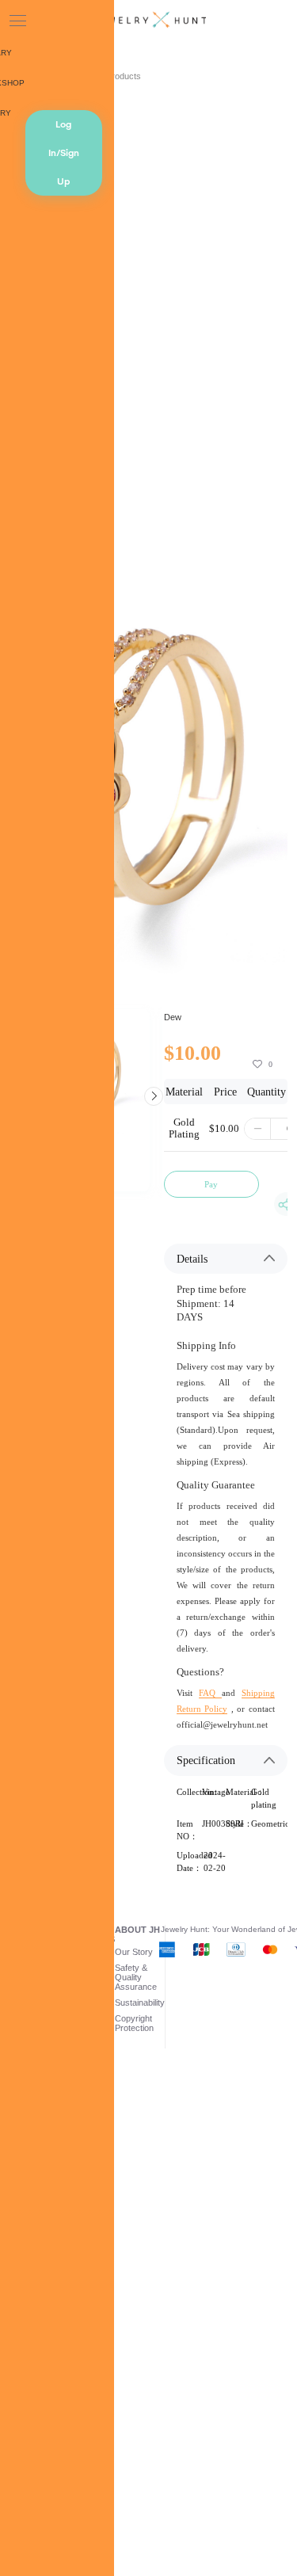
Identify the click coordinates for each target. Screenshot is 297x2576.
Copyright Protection (134, 2023)
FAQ (210, 1693)
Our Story (134, 1952)
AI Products (118, 76)
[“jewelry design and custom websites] (149, 21)
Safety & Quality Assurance (136, 1977)
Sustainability (140, 2002)
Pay (211, 1184)
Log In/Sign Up (64, 153)
